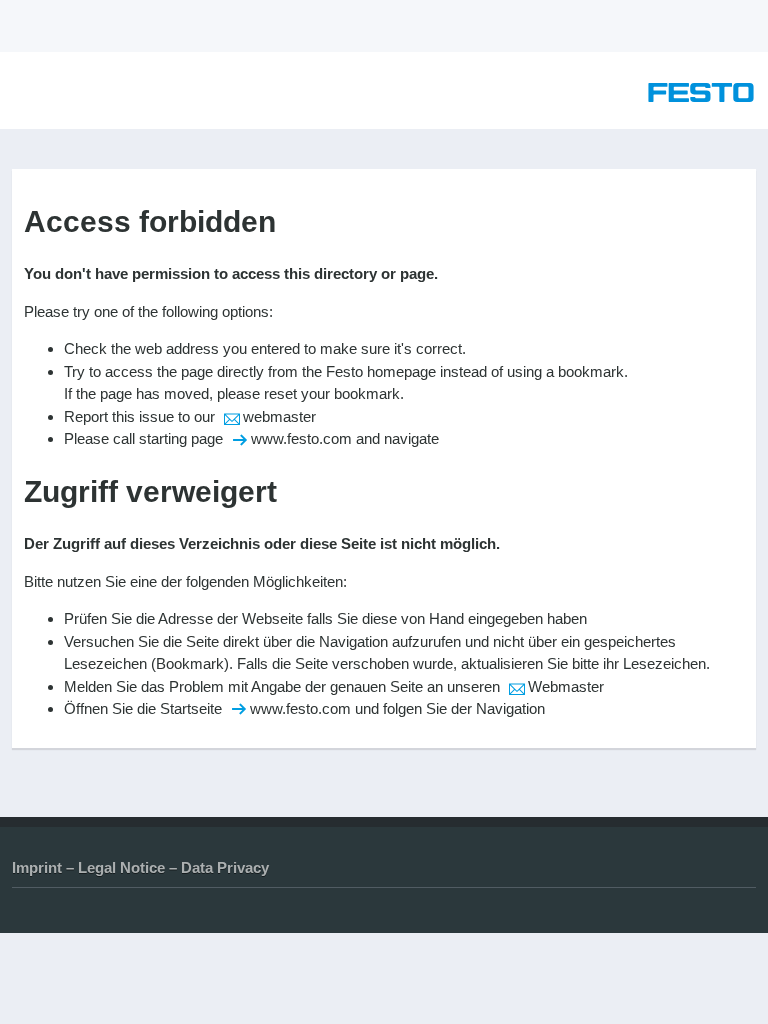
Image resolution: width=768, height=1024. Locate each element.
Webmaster (566, 686)
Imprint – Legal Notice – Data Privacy (140, 867)
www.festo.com (301, 438)
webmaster (279, 416)
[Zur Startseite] (701, 96)
